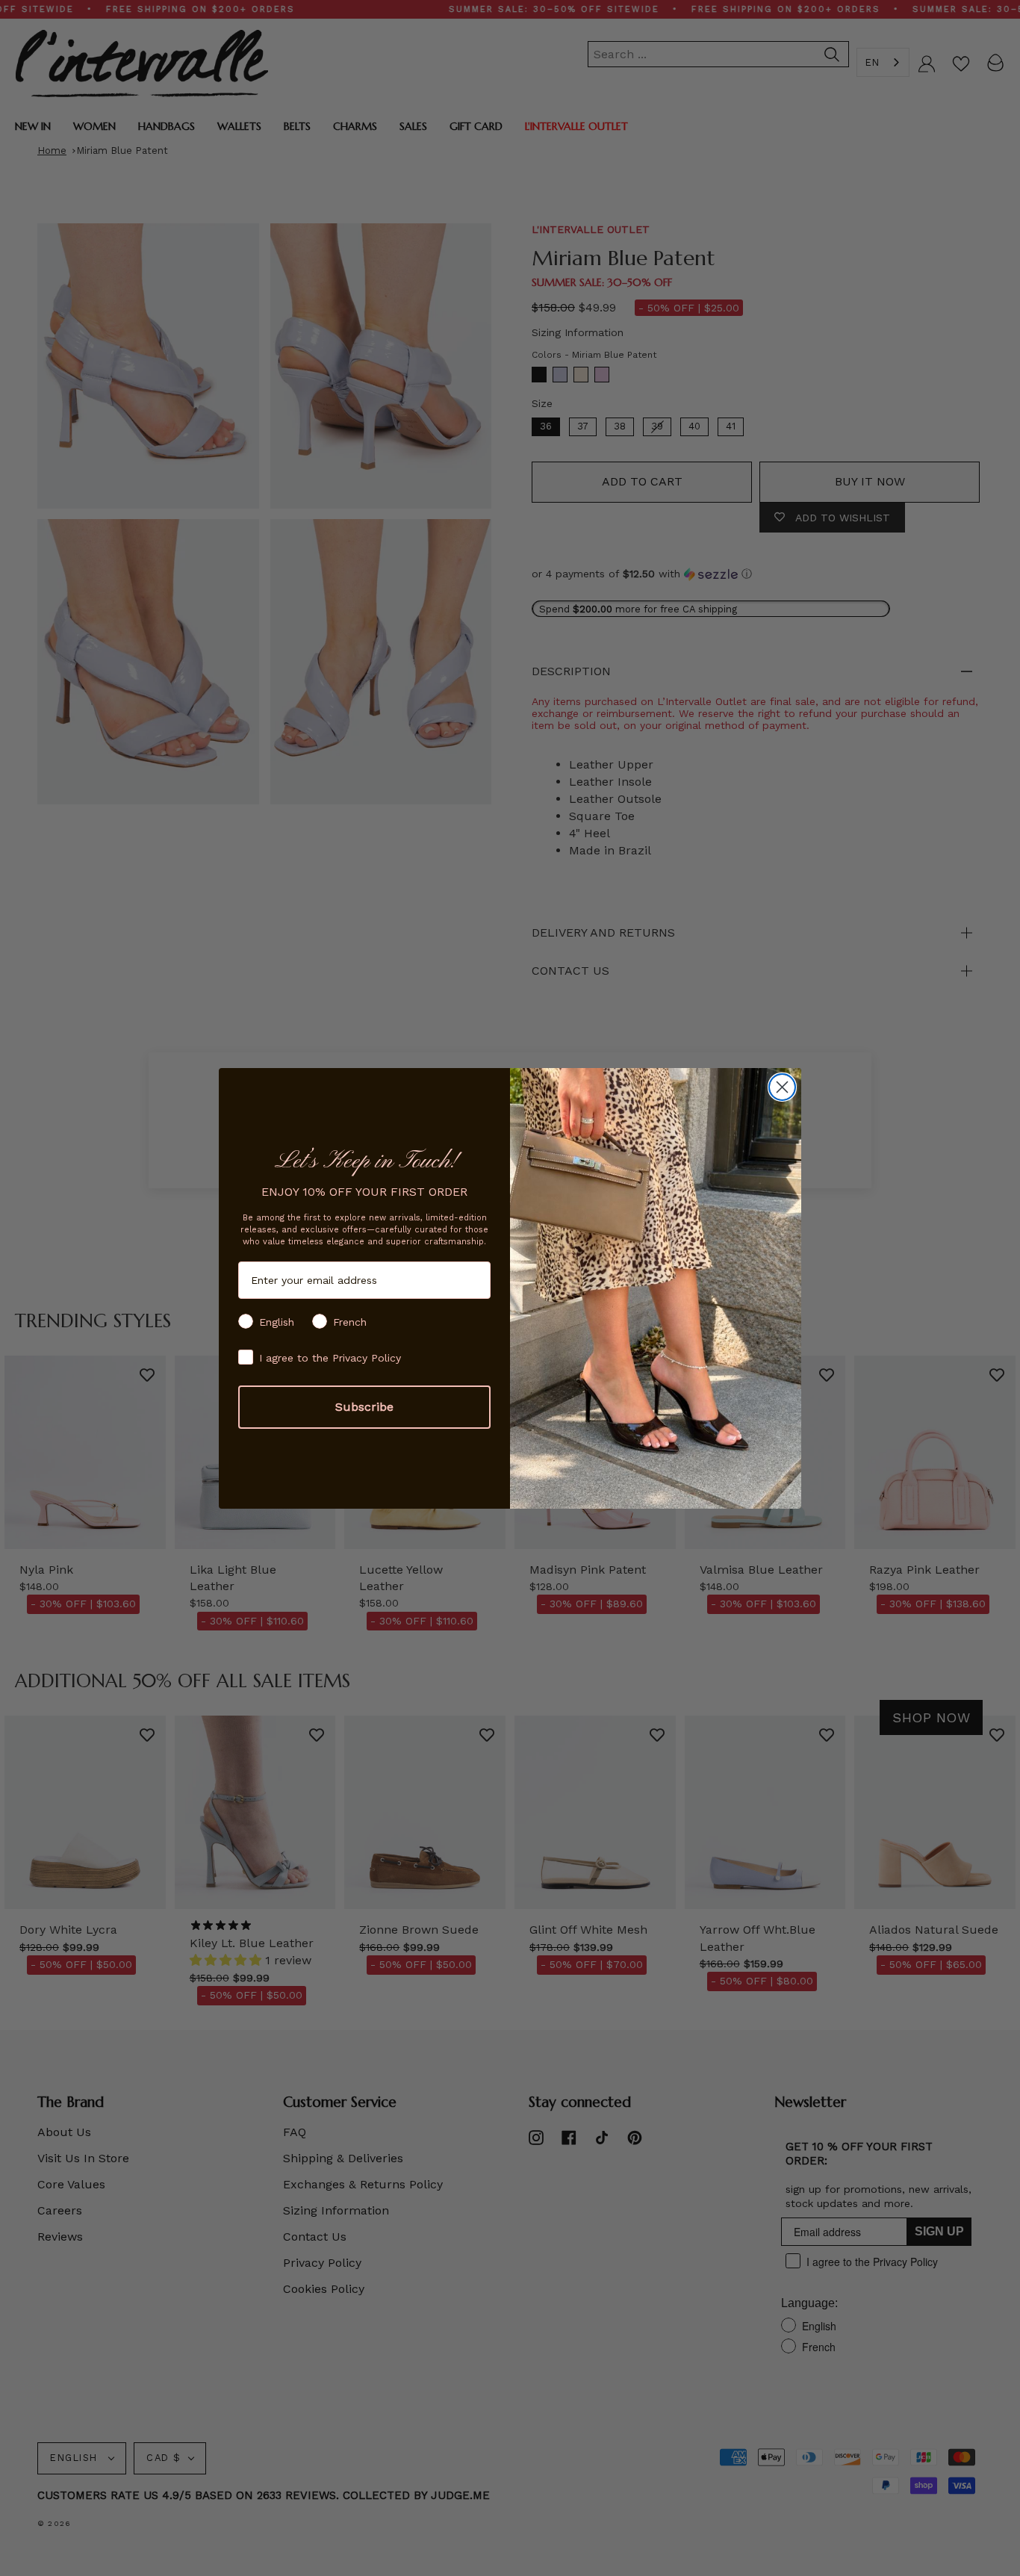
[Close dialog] (782, 1087)
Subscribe (364, 1407)
